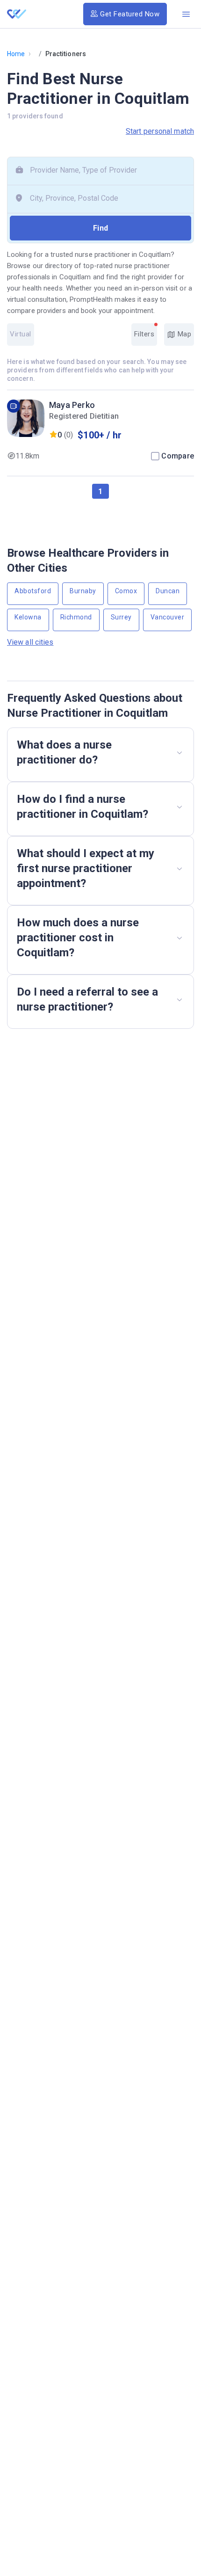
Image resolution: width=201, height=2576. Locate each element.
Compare (178, 456)
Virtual (21, 334)
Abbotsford (33, 591)
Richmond (76, 617)
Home (16, 54)
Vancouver (168, 617)
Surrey (121, 617)
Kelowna (28, 617)
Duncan (168, 591)
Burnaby (83, 591)
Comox (126, 591)
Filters (144, 334)
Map (183, 334)
